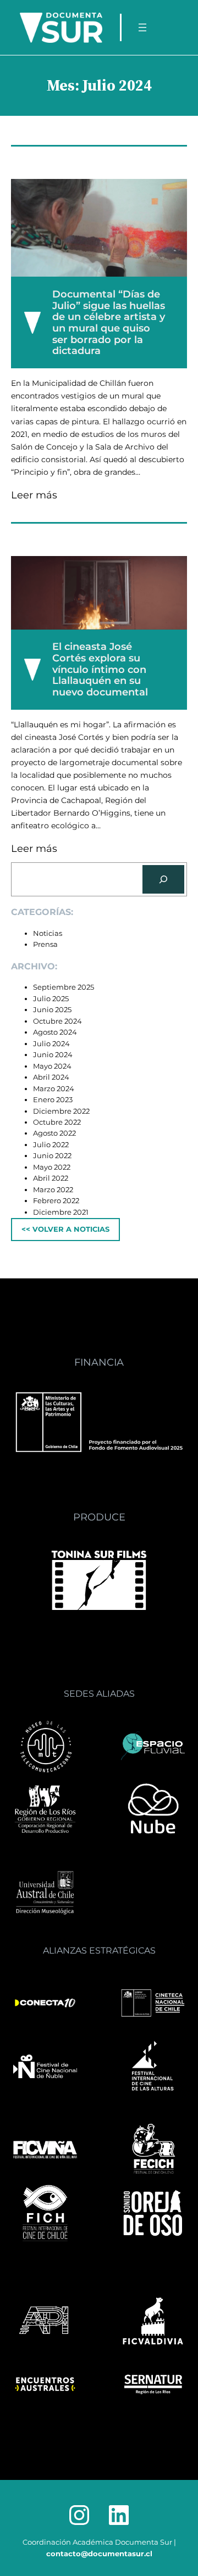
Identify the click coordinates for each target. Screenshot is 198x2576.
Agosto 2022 (54, 1133)
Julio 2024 (51, 1044)
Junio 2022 (52, 1156)
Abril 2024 (51, 1077)
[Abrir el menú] (142, 27)
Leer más (34, 496)
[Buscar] (163, 879)
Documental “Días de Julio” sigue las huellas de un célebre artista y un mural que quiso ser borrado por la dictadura (109, 323)
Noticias (48, 933)
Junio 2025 (52, 1010)
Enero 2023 (53, 1100)
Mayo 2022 (52, 1167)
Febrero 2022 (56, 1201)
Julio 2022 (51, 1145)
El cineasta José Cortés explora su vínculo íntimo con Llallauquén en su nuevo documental (100, 669)
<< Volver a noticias (65, 1229)
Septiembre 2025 (64, 987)
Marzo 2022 (53, 1190)
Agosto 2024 (55, 1032)
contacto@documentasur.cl (99, 2554)
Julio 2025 (51, 999)
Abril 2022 (51, 1178)
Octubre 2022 (57, 1122)
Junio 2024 (53, 1055)
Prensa (45, 944)
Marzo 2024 (54, 1089)
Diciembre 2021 (61, 1212)
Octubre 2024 (57, 1021)
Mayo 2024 (52, 1066)
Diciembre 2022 (61, 1111)
